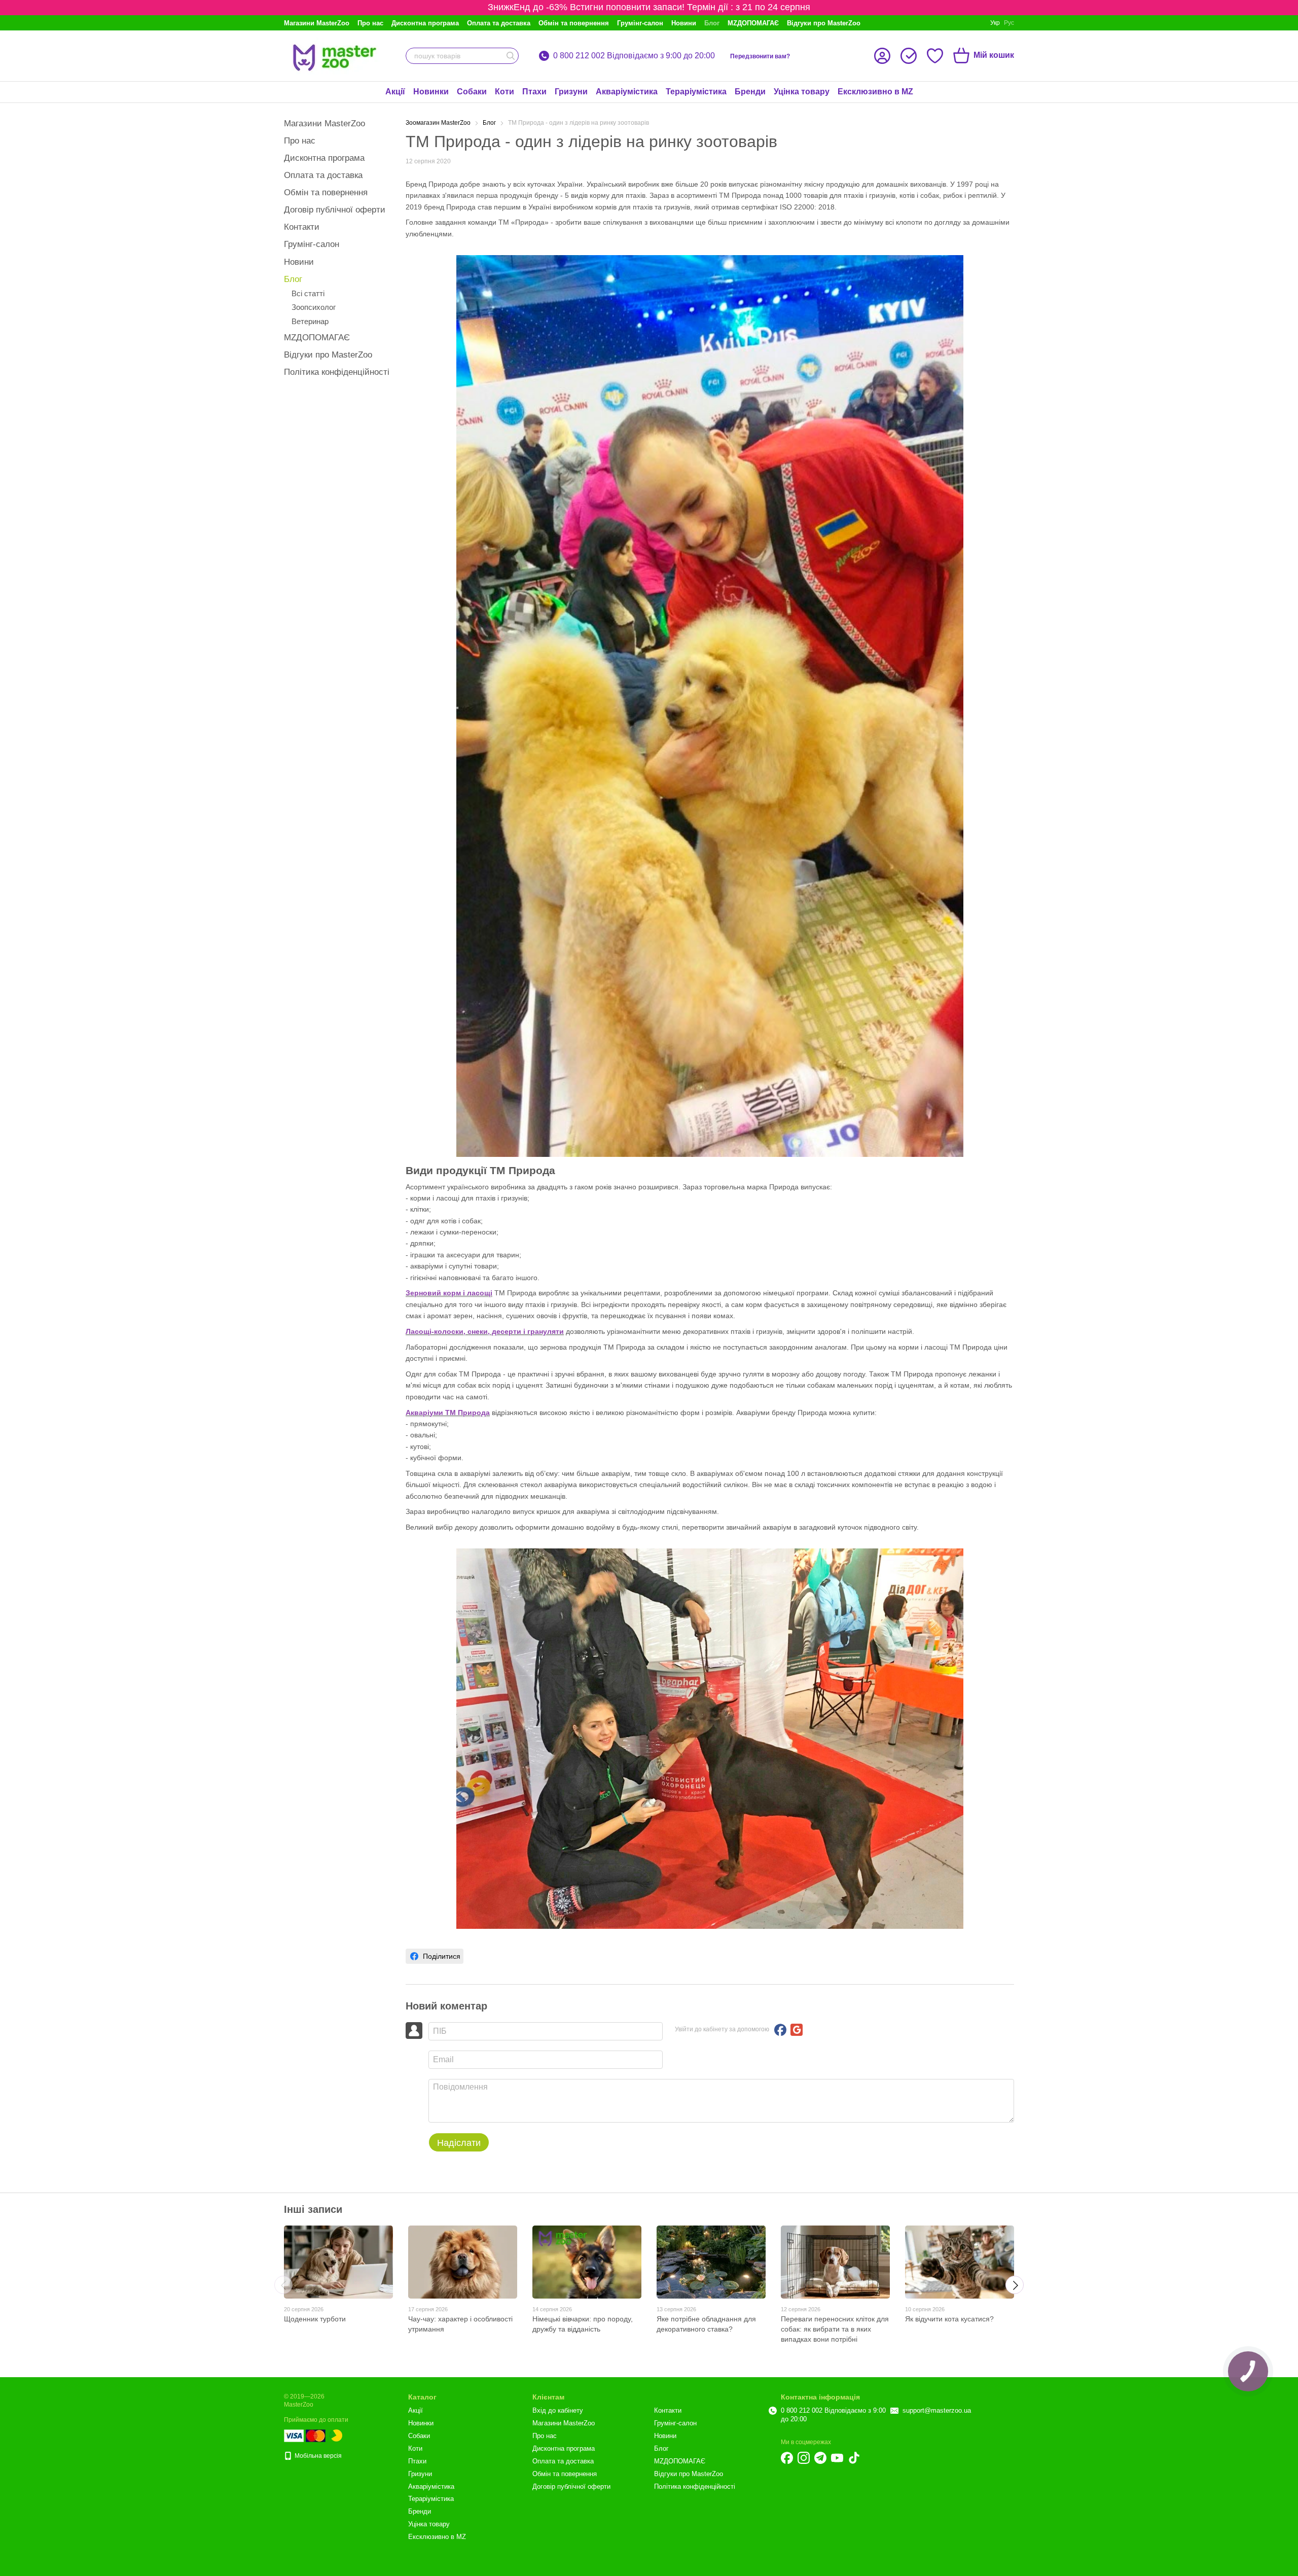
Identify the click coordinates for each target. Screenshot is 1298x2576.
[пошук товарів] (511, 56)
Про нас (370, 23)
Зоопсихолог (314, 307)
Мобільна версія (317, 2456)
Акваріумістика (627, 92)
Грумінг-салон (640, 23)
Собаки (472, 92)
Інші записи (313, 2209)
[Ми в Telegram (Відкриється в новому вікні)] (820, 2458)
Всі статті (308, 293)
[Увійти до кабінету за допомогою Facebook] (780, 2030)
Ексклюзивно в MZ (875, 92)
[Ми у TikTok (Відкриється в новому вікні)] (854, 2458)
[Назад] (283, 2285)
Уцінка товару (802, 92)
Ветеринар (310, 321)
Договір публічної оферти (335, 210)
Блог (712, 23)
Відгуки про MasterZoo (824, 23)
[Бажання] (935, 56)
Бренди (750, 92)
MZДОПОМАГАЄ (753, 23)
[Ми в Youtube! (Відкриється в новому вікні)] (837, 2458)
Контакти (302, 227)
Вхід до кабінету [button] (558, 2410)
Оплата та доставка (499, 23)
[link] (435, 1956)
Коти (504, 92)
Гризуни (571, 92)
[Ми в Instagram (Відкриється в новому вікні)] (804, 2458)
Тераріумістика (696, 92)
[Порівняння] (909, 56)
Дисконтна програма (425, 23)
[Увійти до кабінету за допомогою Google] (797, 2030)
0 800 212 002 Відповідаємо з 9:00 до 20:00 (634, 56)
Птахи (534, 92)
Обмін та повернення (574, 23)
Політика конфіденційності (337, 372)
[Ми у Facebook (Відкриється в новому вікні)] (787, 2458)
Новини (684, 23)
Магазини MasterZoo (317, 23)
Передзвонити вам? (760, 56)
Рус (1009, 23)
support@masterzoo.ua (937, 2410)
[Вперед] (1015, 2285)
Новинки (431, 92)
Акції (395, 92)
